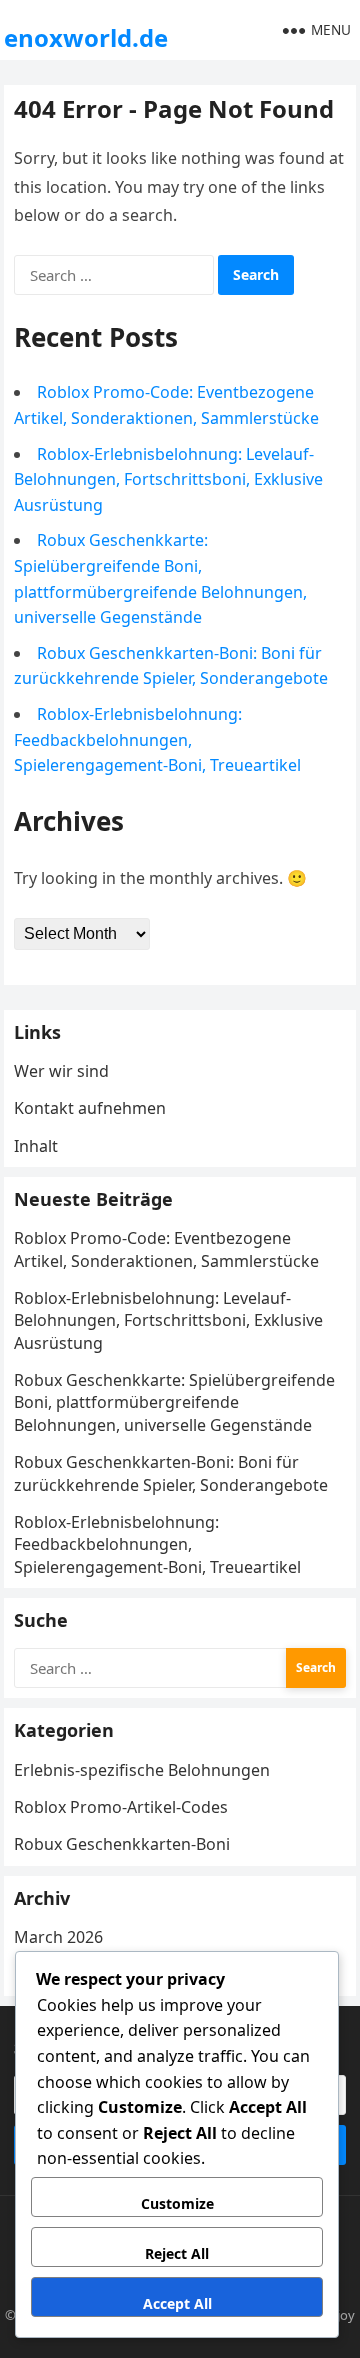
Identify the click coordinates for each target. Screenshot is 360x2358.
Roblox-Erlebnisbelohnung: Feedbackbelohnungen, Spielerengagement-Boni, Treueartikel (157, 739)
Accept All (177, 2303)
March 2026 (58, 1937)
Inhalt (36, 1146)
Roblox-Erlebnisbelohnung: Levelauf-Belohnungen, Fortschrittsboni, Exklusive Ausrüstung (168, 479)
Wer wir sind (61, 1071)
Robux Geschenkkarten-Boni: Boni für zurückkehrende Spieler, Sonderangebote (171, 1473)
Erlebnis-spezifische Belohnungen (142, 1770)
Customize (177, 2203)
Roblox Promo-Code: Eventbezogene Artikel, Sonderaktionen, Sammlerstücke (166, 1249)
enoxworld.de (86, 37)
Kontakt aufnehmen (90, 1108)
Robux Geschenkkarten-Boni (122, 1844)
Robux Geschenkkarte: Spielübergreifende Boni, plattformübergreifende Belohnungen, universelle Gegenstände (174, 1402)
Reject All (177, 2253)
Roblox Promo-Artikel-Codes (121, 1807)
